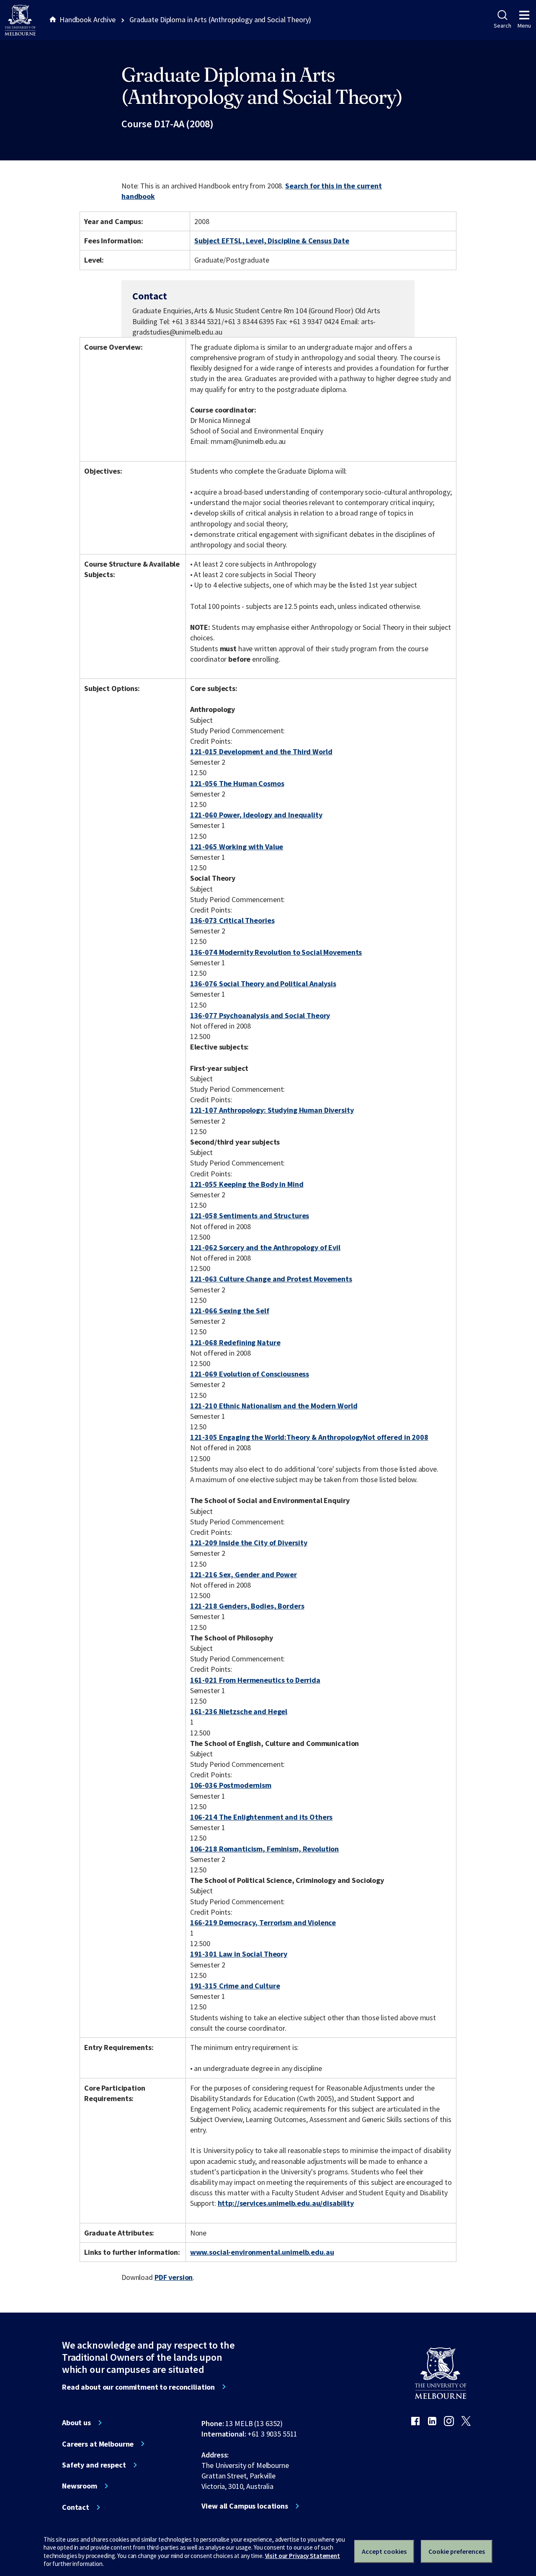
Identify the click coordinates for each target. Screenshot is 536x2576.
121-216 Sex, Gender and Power (244, 1574)
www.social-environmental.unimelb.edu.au (262, 2252)
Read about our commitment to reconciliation (138, 2387)
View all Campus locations (245, 2506)
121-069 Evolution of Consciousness (250, 1374)
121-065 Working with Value (237, 847)
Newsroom (80, 2486)
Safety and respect (94, 2465)
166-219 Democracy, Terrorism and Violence (263, 1922)
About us (76, 2423)
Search (502, 26)
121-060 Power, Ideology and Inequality (256, 815)
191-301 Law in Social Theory (239, 1954)
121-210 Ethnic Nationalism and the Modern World (274, 1406)
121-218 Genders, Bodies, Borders (247, 1606)
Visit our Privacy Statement (303, 2556)
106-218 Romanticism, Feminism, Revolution (264, 1849)
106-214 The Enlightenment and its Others (262, 1817)
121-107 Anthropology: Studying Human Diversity (272, 1110)
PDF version (174, 2277)
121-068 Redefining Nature (235, 1342)
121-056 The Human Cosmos (237, 783)
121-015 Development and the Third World (261, 752)
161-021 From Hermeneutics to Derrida (255, 1680)
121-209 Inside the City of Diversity (249, 1543)
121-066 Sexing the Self (230, 1311)
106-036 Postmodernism (231, 1785)
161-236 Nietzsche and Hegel (239, 1711)
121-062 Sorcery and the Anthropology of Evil (265, 1247)
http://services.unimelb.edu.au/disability (286, 2203)
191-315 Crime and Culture (235, 1986)
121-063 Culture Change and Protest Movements (271, 1279)
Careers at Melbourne (98, 2444)
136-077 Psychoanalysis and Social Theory (260, 1015)
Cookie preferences (457, 2551)
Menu (524, 26)
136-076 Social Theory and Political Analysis (263, 984)
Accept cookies (384, 2551)
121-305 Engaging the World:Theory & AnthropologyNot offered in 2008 (309, 1437)
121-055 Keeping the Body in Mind (247, 1184)
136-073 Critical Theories (232, 920)
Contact (76, 2507)
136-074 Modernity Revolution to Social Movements (276, 952)
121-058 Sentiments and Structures (250, 1216)
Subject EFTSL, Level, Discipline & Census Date (272, 241)
